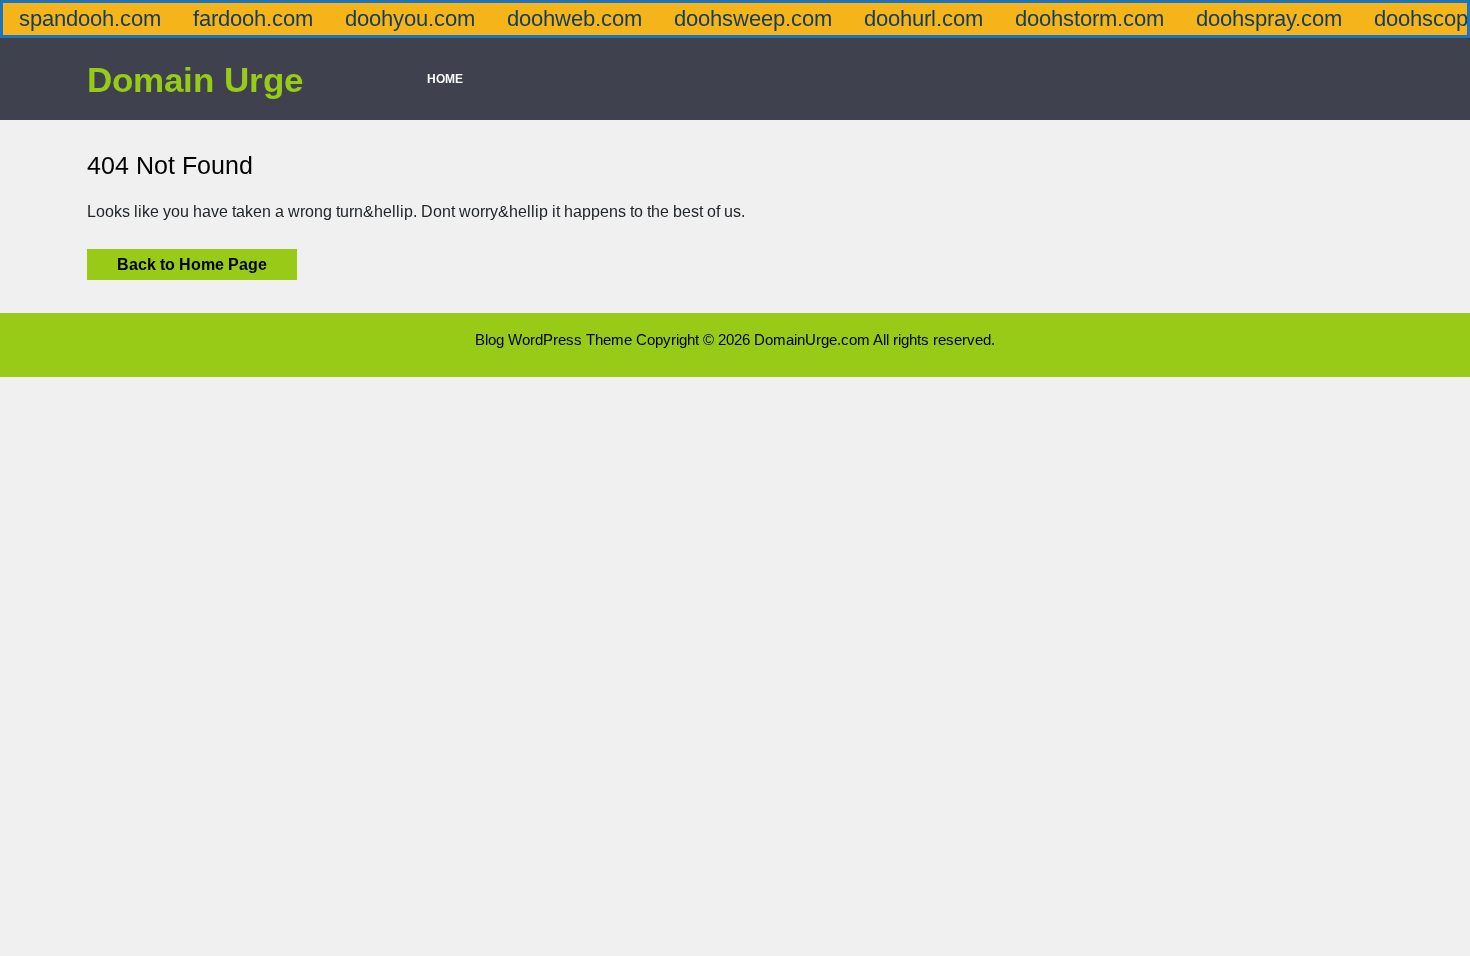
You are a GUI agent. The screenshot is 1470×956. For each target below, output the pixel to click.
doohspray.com (1269, 18)
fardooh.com (253, 18)
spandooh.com (90, 18)
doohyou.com (410, 18)
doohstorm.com (1089, 18)
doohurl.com (923, 18)
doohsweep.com (753, 18)
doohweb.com (574, 18)
